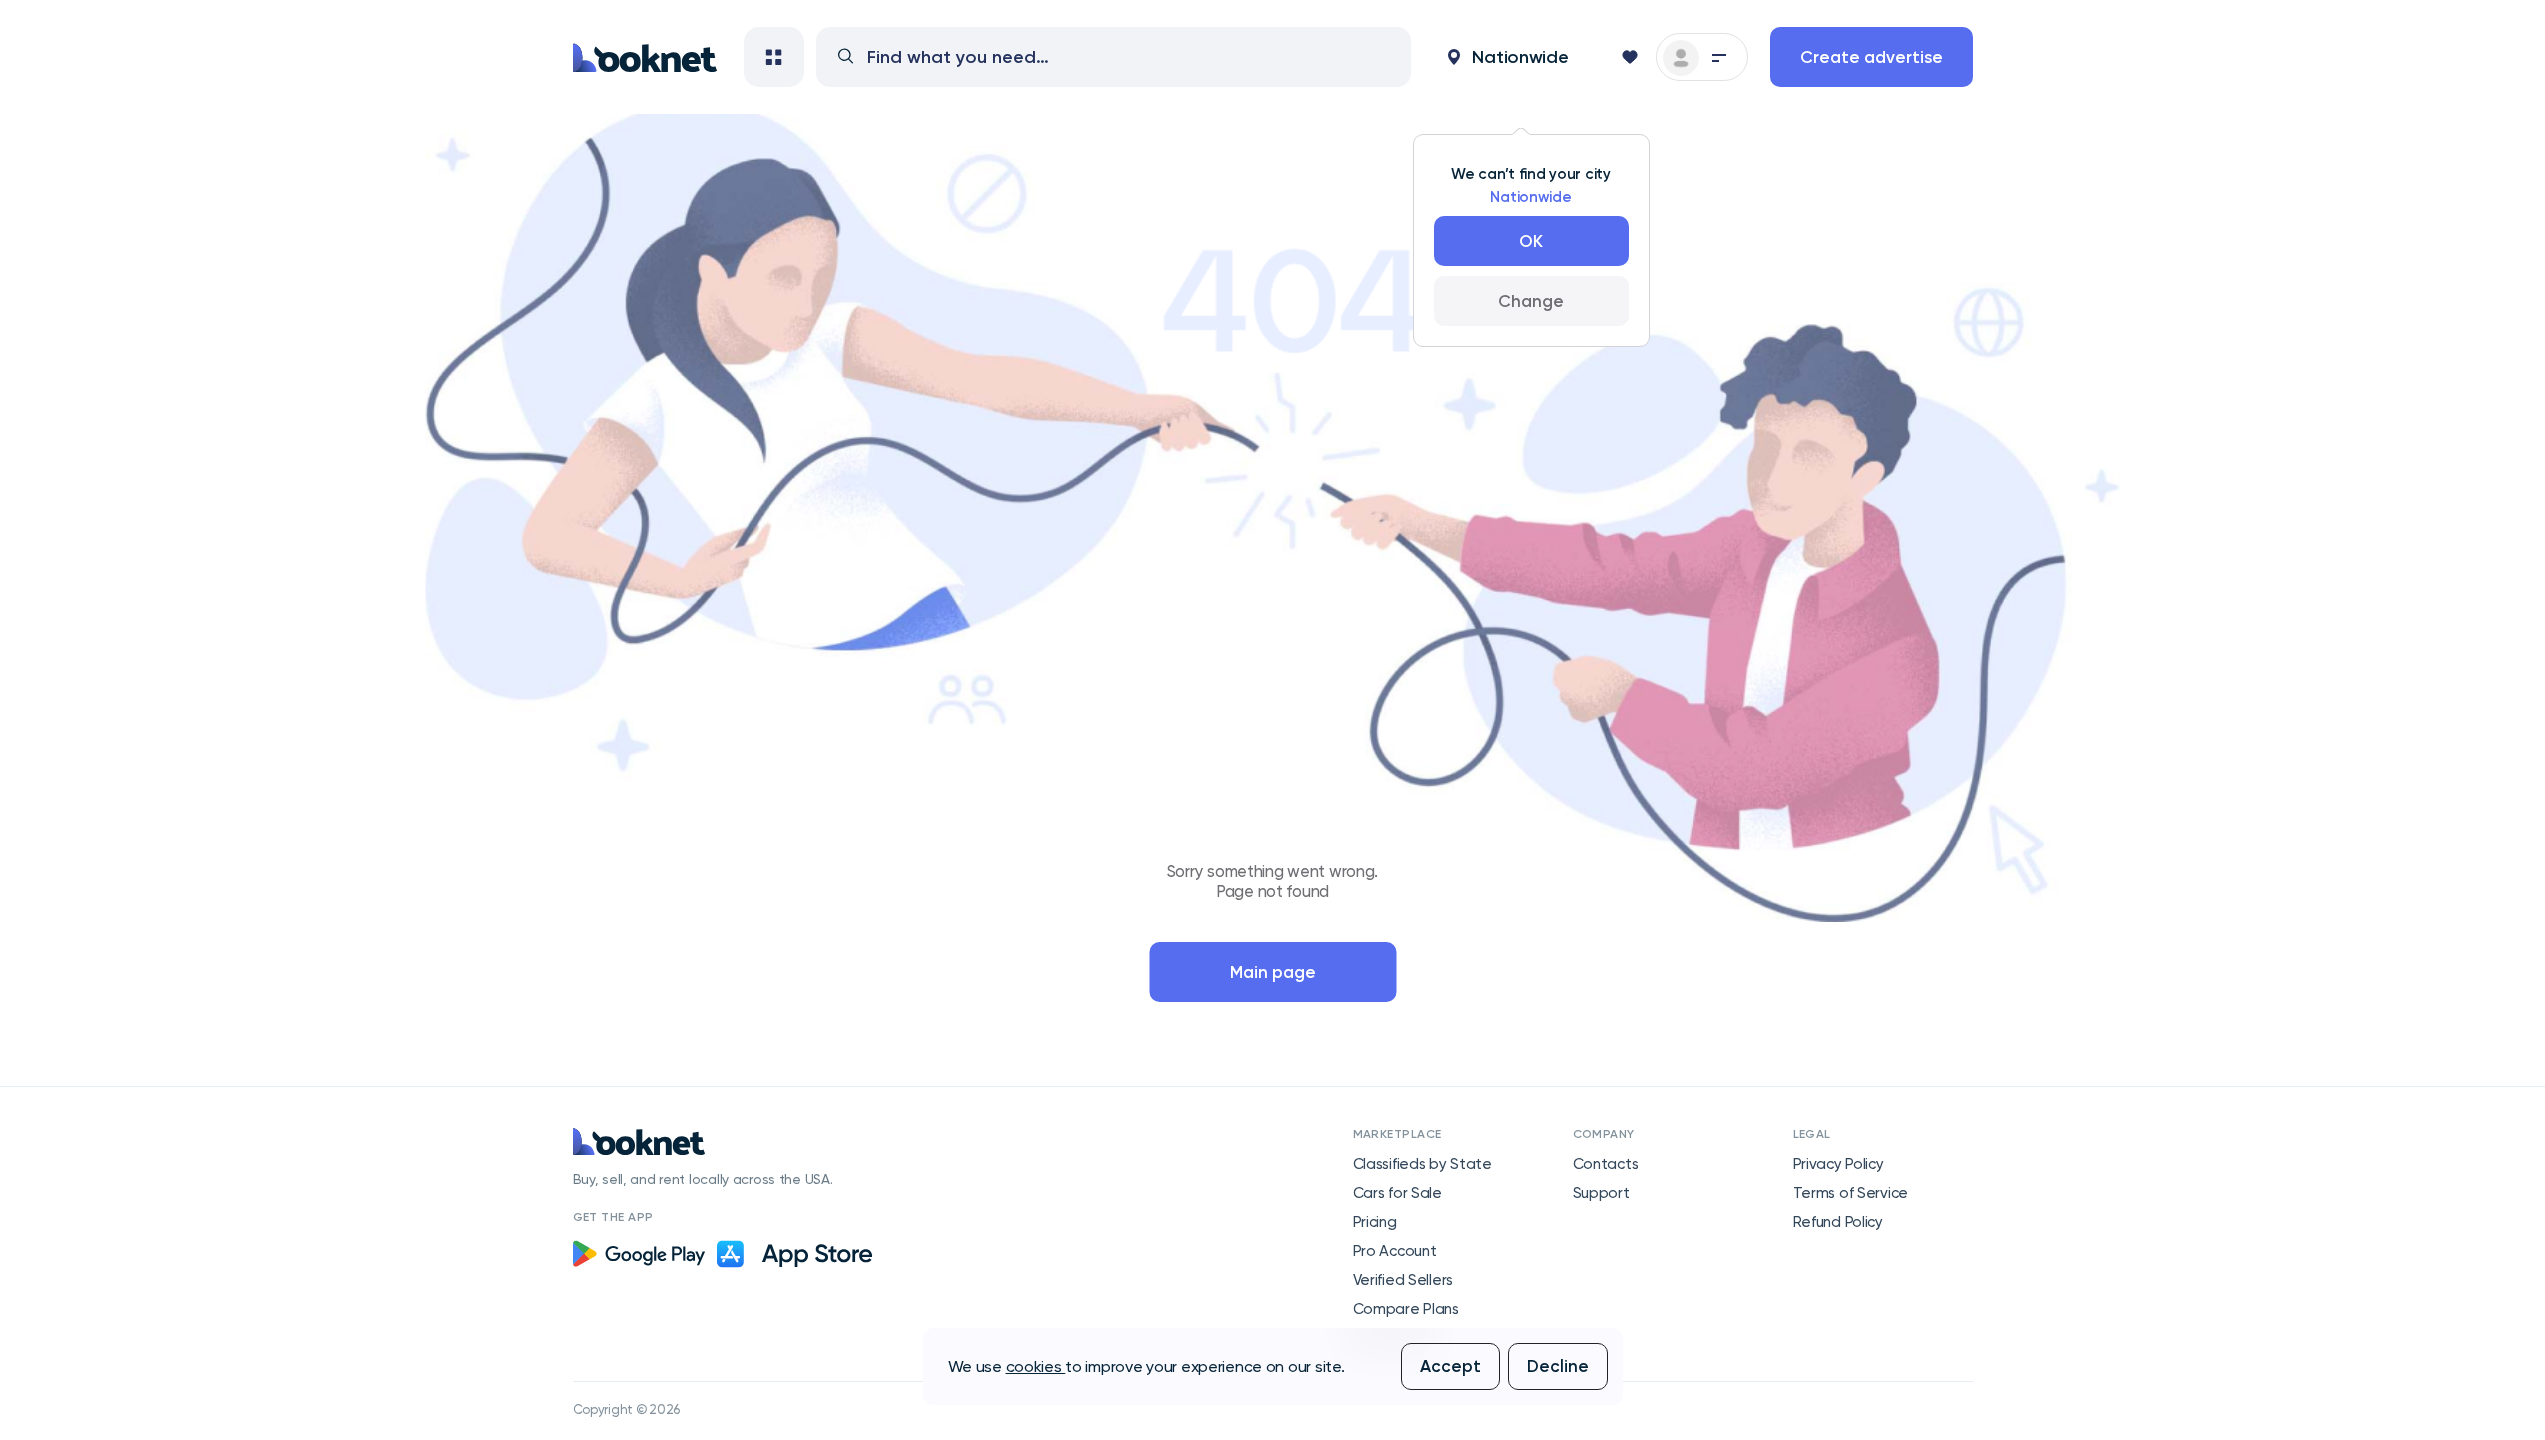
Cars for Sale (1397, 1193)
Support (1601, 1193)
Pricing (1375, 1222)
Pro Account (1395, 1251)
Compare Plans (1406, 1309)
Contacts (1606, 1164)
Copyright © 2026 (627, 1409)
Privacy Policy (1838, 1164)
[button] (1508, 57)
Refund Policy (1838, 1222)
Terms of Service (1851, 1193)
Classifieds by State (1422, 1164)
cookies (1036, 1366)
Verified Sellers (1403, 1280)
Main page (1273, 972)
